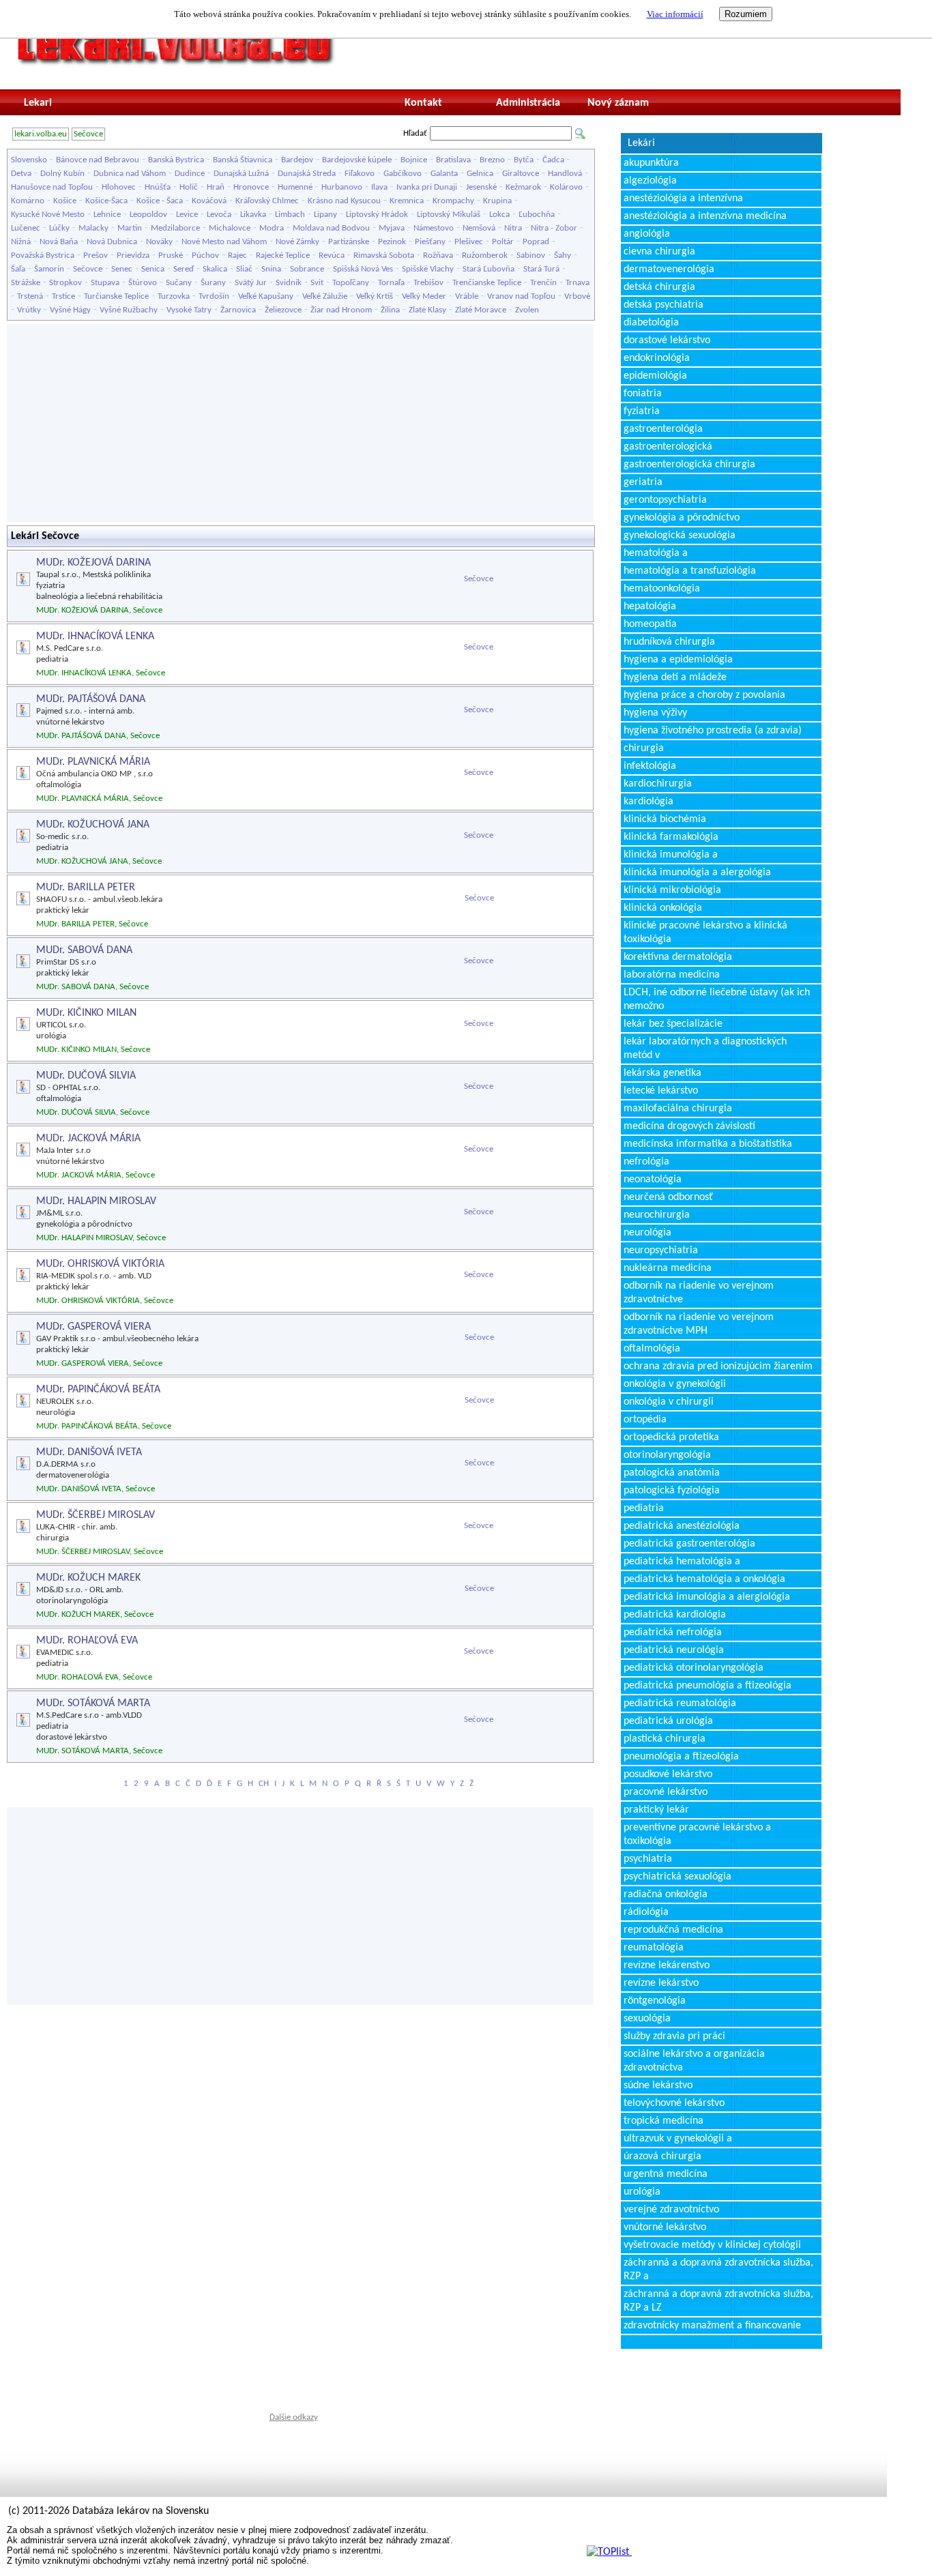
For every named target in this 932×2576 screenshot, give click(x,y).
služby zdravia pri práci (674, 2036)
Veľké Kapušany (266, 296)
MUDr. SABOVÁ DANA (84, 950)
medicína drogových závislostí (689, 1126)
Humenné (295, 187)
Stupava (105, 283)
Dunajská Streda (307, 174)
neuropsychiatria (661, 1250)
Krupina (497, 201)
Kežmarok (523, 187)
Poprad (536, 242)
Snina (271, 269)
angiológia (647, 234)
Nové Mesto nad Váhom (224, 242)
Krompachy (453, 201)
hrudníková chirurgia (669, 642)
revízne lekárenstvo (667, 1965)
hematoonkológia (662, 589)
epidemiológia (655, 376)
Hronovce (251, 187)
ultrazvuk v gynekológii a (678, 2139)
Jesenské (481, 187)
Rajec (237, 255)
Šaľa (18, 269)
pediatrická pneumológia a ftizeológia (708, 1686)
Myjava (392, 228)
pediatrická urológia (668, 1721)
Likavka (253, 215)
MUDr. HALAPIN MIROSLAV (96, 1201)
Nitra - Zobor (554, 228)
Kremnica (407, 201)
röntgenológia (655, 2001)
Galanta (444, 174)
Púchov (205, 255)
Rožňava (438, 255)
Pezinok (392, 242)
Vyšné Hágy (70, 310)
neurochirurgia (657, 1215)
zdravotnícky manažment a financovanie (712, 2326)
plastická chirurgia (665, 1739)
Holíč (189, 187)
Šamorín (49, 269)
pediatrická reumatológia (680, 1703)
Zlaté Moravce (481, 310)
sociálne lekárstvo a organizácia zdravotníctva (694, 2061)
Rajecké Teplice (283, 255)
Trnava (578, 283)
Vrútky (29, 310)
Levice (187, 215)
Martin (130, 228)
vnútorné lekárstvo (665, 2227)
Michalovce (230, 228)
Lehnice (107, 215)
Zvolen (527, 310)
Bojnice (414, 160)
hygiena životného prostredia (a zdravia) (713, 731)
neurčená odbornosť (668, 1197)
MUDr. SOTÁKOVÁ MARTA (93, 1703)
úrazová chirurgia (662, 2156)
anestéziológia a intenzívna (683, 199)
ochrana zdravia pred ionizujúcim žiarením (718, 1366)
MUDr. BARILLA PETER (86, 888)
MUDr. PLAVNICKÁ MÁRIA (93, 762)
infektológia (650, 766)
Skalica (215, 269)
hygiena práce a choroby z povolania (704, 695)
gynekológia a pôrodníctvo (682, 518)
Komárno (28, 201)
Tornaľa (391, 283)
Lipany (325, 215)
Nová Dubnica (112, 242)
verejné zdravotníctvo (671, 2210)
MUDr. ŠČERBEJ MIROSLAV (96, 1515)
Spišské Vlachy (428, 269)
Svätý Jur (251, 283)
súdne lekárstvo (658, 2085)
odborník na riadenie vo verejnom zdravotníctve (699, 1293)
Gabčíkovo (403, 174)
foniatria (643, 394)
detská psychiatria (664, 305)
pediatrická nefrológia (673, 1633)
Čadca (553, 160)
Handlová (565, 174)
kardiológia (649, 802)
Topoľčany (351, 283)
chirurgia (644, 748)
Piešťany (430, 242)
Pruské (171, 255)
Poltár (503, 242)
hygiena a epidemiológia (678, 660)
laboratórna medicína (672, 975)
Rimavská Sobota (384, 255)
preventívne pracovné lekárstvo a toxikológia (697, 1834)
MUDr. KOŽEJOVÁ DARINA (93, 563)
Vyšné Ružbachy (129, 310)
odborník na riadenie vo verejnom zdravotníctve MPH (699, 1324)
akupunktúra (651, 163)
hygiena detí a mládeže (675, 677)
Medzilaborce (175, 228)
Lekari (38, 103)
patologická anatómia (672, 1473)
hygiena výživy (655, 713)
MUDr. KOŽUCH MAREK (88, 1578)
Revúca (332, 255)
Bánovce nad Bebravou (98, 160)
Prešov (96, 255)
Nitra (513, 228)
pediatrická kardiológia (675, 1615)
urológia (642, 2192)
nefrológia (646, 1162)
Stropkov (65, 283)
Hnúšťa (158, 187)
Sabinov (531, 255)
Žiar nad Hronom (341, 310)
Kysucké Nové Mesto (48, 215)
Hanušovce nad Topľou (52, 187)
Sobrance (307, 269)
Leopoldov (148, 215)
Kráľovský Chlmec (267, 201)
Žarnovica (238, 310)
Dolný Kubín (62, 174)
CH (264, 1784)
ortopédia (645, 1420)
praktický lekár (656, 1810)
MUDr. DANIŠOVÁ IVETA (89, 1452)
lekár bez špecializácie (673, 1024)
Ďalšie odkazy (294, 2417)
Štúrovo (143, 283)
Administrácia (528, 103)
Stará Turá (541, 269)
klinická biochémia (665, 819)
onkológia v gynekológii (675, 1384)
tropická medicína (664, 2121)
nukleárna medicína (668, 1268)
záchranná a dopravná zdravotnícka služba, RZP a (718, 2270)
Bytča (524, 160)
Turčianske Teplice (116, 296)
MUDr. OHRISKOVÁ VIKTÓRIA (100, 1264)
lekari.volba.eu (41, 134)
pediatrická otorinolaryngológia (694, 1668)
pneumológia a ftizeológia (681, 1757)
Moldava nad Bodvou (331, 228)
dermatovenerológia (669, 269)
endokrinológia (657, 358)
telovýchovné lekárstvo (674, 2103)
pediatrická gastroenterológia (689, 1544)
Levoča (219, 215)
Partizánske (349, 242)
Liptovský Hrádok (377, 215)
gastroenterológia (663, 429)
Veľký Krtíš (375, 296)
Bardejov (297, 160)
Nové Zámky (297, 242)
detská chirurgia (659, 287)
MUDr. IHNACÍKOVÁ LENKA (95, 636)
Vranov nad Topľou (521, 296)
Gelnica (480, 174)
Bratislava (453, 160)
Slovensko (29, 160)
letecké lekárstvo (661, 1091)
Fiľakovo (360, 174)
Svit (317, 283)
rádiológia (646, 1912)
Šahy (563, 255)
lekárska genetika (662, 1073)
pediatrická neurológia (674, 1650)
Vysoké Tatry (189, 310)
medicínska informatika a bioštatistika (708, 1144)
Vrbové (577, 296)
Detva (21, 174)
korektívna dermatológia (678, 957)
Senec (122, 269)
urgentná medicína (666, 2174)
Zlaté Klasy (427, 310)
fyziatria (642, 411)
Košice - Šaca (160, 201)
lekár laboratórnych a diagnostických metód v (705, 1049)
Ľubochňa (537, 215)
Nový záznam (618, 103)
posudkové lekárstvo (668, 1774)
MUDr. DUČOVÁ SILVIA (86, 1076)
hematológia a (656, 553)
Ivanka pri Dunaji (427, 187)
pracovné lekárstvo (666, 1792)
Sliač (244, 269)
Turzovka (174, 296)
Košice (65, 201)
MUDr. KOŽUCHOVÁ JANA (93, 825)
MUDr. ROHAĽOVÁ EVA (87, 1641)
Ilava (379, 187)
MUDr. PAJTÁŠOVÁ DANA (91, 699)
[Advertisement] (300, 423)
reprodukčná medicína (673, 1930)
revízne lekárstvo (661, 1983)
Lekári (641, 143)
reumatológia (654, 1948)
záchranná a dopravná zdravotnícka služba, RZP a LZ (718, 2301)
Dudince (190, 174)
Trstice (63, 296)
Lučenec (26, 228)
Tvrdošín (214, 296)
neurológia (647, 1233)
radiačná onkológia (666, 1894)
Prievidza (133, 255)
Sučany (179, 283)
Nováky (159, 242)
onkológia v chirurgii (669, 1402)
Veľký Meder (424, 296)
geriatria (643, 482)
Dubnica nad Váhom (130, 174)
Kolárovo (566, 187)
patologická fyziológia (672, 1491)
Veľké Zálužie (325, 296)
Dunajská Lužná (241, 174)
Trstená (30, 296)
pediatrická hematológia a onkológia (704, 1579)
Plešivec (469, 242)
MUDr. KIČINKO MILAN (86, 1013)
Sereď (184, 269)
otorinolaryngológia (667, 1455)
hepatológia (650, 606)
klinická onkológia (663, 908)
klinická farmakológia (671, 837)
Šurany (213, 283)
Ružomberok (485, 255)
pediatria (644, 1508)
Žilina (390, 310)
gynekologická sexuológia (680, 536)
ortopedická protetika (671, 1437)
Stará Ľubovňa (489, 269)
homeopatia (650, 624)
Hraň (216, 187)
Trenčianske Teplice (487, 283)
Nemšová (479, 228)
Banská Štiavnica (243, 160)
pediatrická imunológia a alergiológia (707, 1597)
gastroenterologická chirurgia (689, 465)
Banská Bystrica (176, 160)
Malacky (93, 228)
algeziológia (650, 181)
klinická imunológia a (671, 855)
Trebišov (428, 283)
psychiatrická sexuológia (678, 1877)
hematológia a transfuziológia (690, 571)
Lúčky (59, 228)
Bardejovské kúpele (357, 160)
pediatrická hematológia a (682, 1562)
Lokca (499, 215)
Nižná (21, 242)
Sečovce (88, 134)
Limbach (290, 215)
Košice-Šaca (106, 201)
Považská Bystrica (43, 255)
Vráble (467, 296)
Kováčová (209, 201)
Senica (153, 269)
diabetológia (651, 323)
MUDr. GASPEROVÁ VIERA (93, 1327)
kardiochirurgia (658, 784)
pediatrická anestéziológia (682, 1526)
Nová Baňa (59, 242)
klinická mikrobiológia (672, 890)
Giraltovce (521, 174)
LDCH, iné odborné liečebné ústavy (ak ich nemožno (717, 999)
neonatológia (653, 1180)
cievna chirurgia (659, 252)
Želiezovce (283, 310)
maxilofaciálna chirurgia (678, 1109)
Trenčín (543, 283)
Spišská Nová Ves (363, 269)
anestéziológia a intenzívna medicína (705, 216)
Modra (272, 228)
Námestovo (434, 228)
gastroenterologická (668, 447)
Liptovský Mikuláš (449, 215)
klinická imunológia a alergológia (697, 873)
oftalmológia (652, 1349)
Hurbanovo (342, 187)
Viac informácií (675, 14)
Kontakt (423, 103)
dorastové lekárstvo (667, 340)
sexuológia (647, 2019)
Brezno (492, 160)
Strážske (26, 283)
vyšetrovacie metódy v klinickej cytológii (712, 2245)
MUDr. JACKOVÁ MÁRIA (88, 1139)
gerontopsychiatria (665, 500)
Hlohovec (119, 187)
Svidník (289, 283)
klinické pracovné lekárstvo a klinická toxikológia (705, 933)
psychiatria (648, 1859)
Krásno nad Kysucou (344, 201)
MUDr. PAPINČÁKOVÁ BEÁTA (98, 1390)
